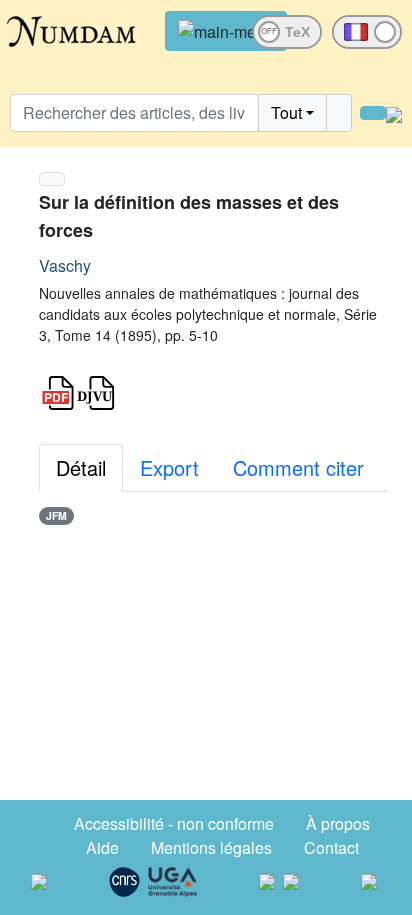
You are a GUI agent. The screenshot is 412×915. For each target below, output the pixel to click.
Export (169, 467)
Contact (331, 847)
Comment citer (298, 467)
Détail (81, 467)
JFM (56, 515)
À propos (338, 823)
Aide (102, 847)
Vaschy (65, 265)
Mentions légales (211, 847)
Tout (286, 112)
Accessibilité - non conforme (174, 823)
